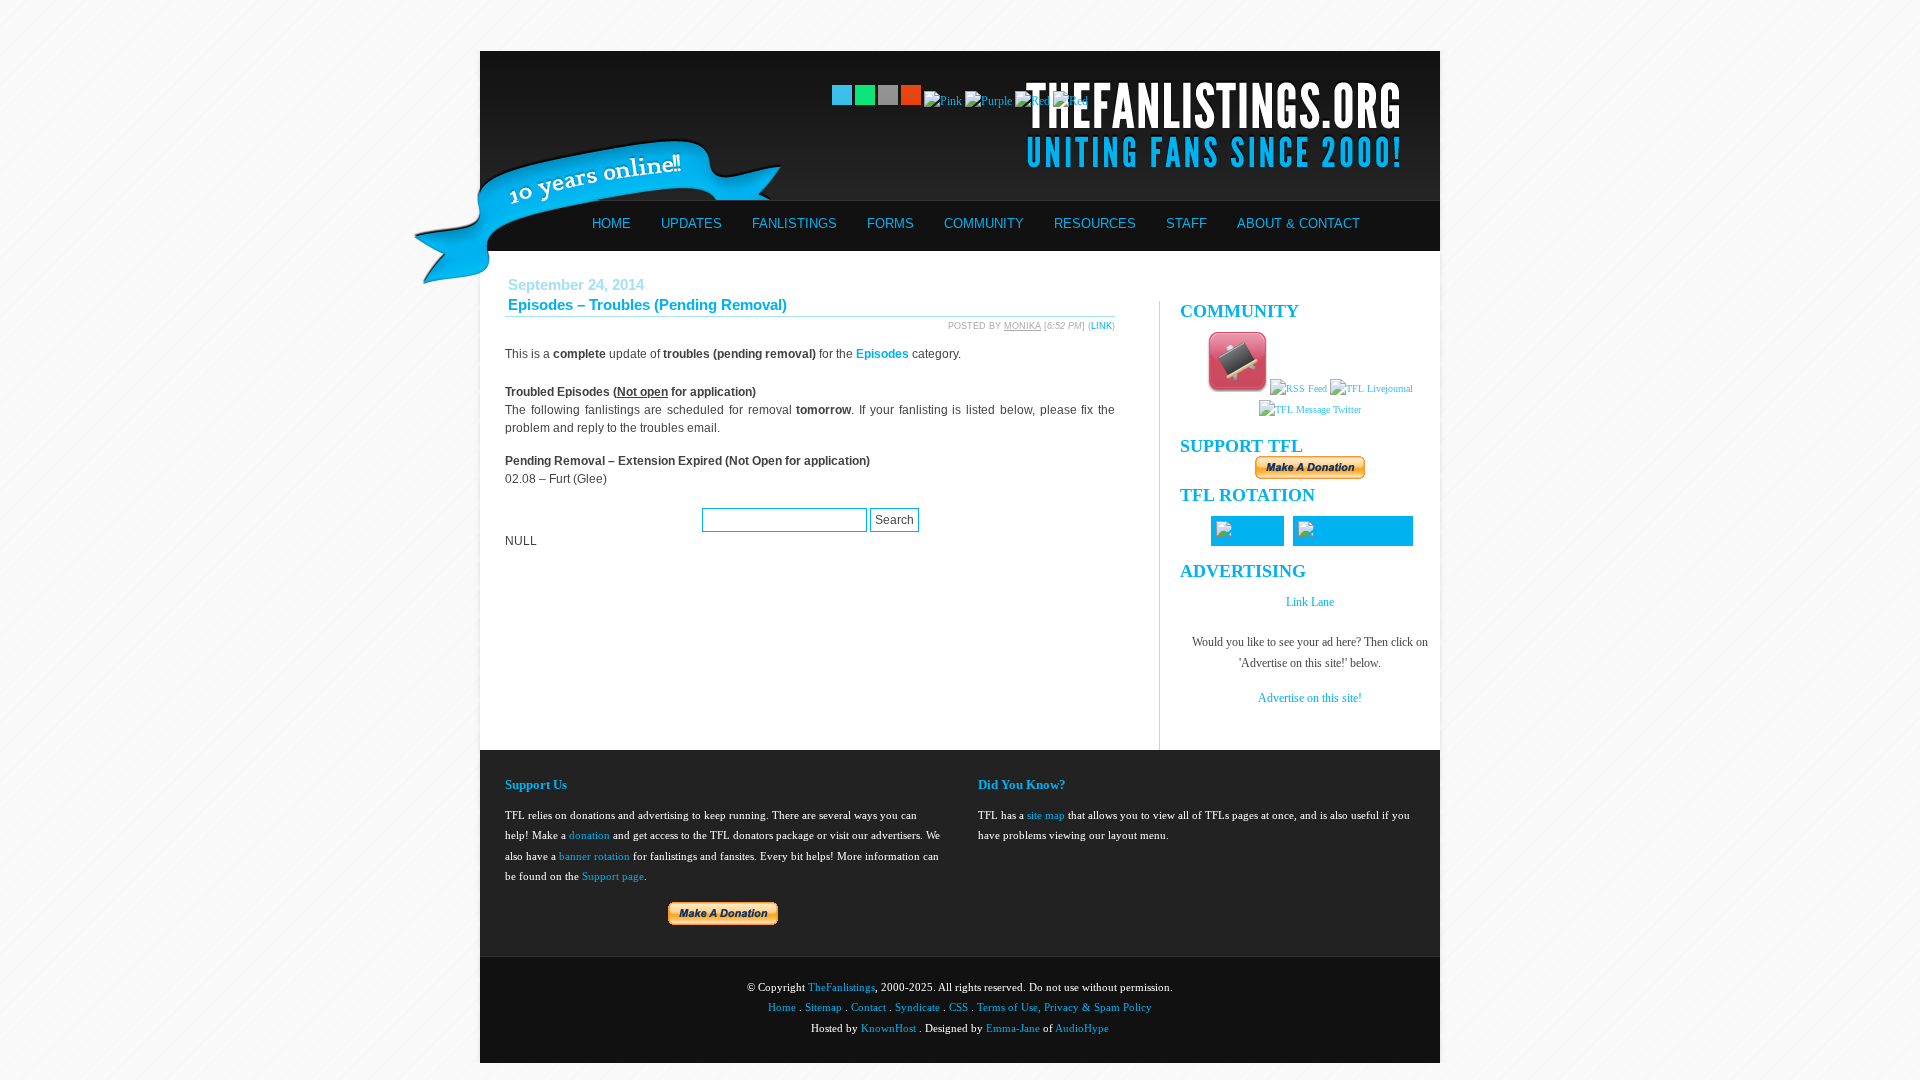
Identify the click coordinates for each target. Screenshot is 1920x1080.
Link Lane (1310, 602)
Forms (890, 223)
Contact (868, 1007)
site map (1046, 815)
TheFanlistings (841, 987)
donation (589, 835)
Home (611, 223)
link (1101, 326)
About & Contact (1298, 223)
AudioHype (1082, 1028)
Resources (1095, 223)
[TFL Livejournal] (1371, 388)
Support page (613, 876)
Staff (1186, 223)
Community (984, 223)
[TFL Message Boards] (1237, 388)
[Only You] (1247, 531)
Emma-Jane (1013, 1028)
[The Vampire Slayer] (1353, 531)
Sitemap (823, 1007)
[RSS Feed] (1298, 388)
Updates (691, 223)
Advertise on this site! (1310, 698)
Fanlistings (794, 223)
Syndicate (917, 1007)
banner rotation (594, 856)
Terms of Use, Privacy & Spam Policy (1064, 1007)
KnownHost (888, 1028)
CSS (958, 1007)
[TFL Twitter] (1310, 409)
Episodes (882, 354)
